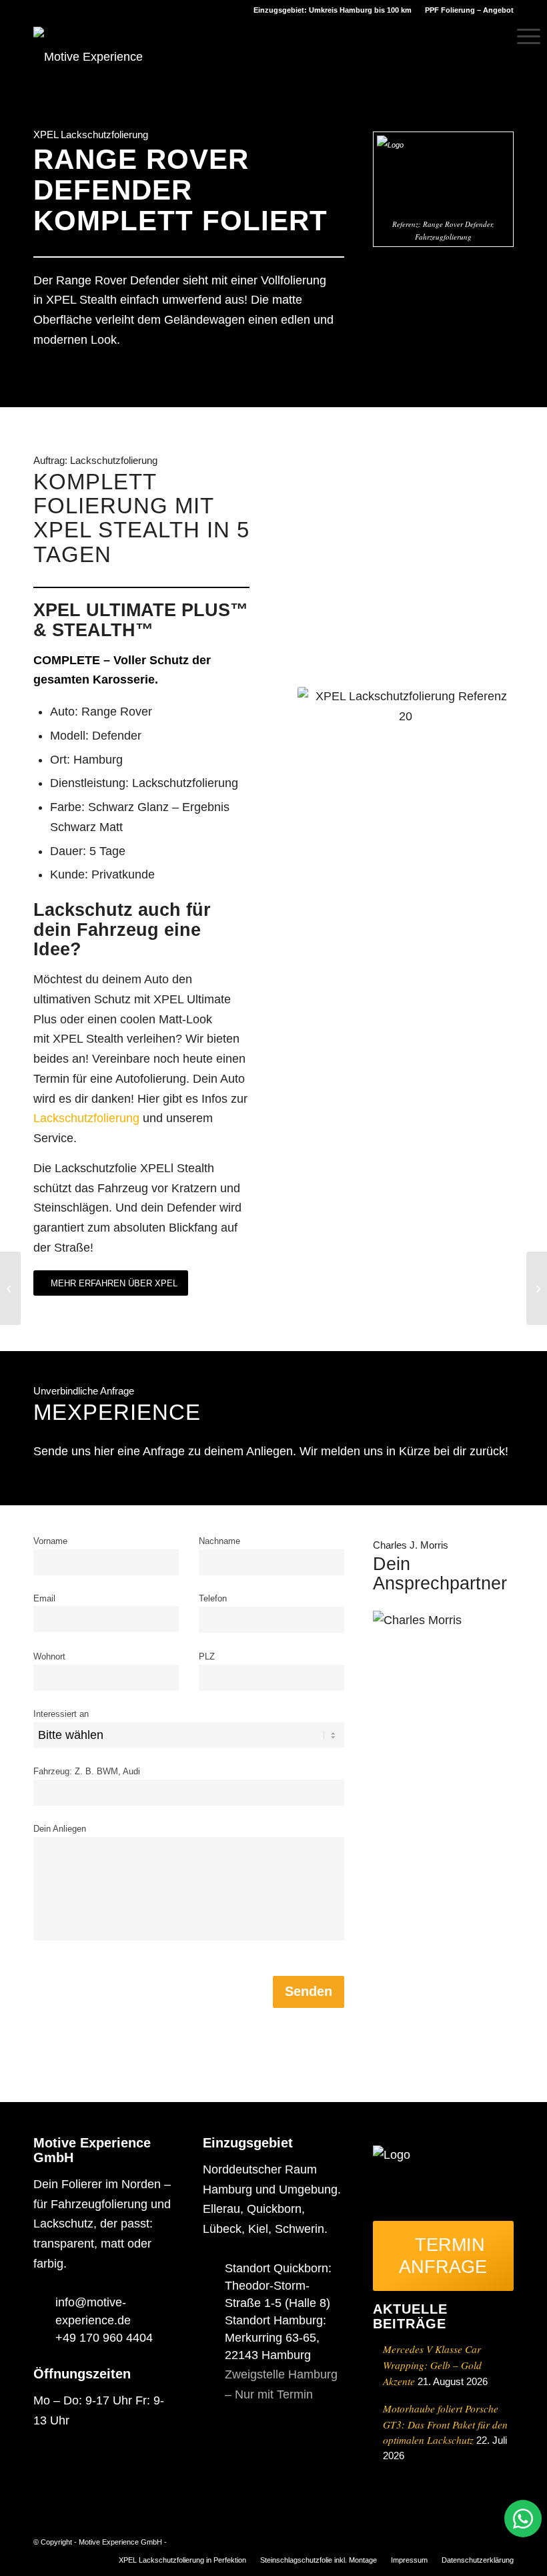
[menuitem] (466, 10)
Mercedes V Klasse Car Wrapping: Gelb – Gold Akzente (432, 2365)
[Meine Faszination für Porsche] (10, 1288)
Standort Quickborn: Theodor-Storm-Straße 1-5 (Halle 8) (278, 2286)
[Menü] (522, 37)
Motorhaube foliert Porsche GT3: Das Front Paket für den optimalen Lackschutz (445, 2424)
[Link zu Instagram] (464, 2539)
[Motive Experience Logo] (105, 51)
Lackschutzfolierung (86, 1118)
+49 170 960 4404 (104, 2338)
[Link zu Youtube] (504, 2539)
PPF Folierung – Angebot (469, 10)
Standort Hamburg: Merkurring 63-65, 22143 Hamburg (276, 2338)
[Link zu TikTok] (484, 2539)
